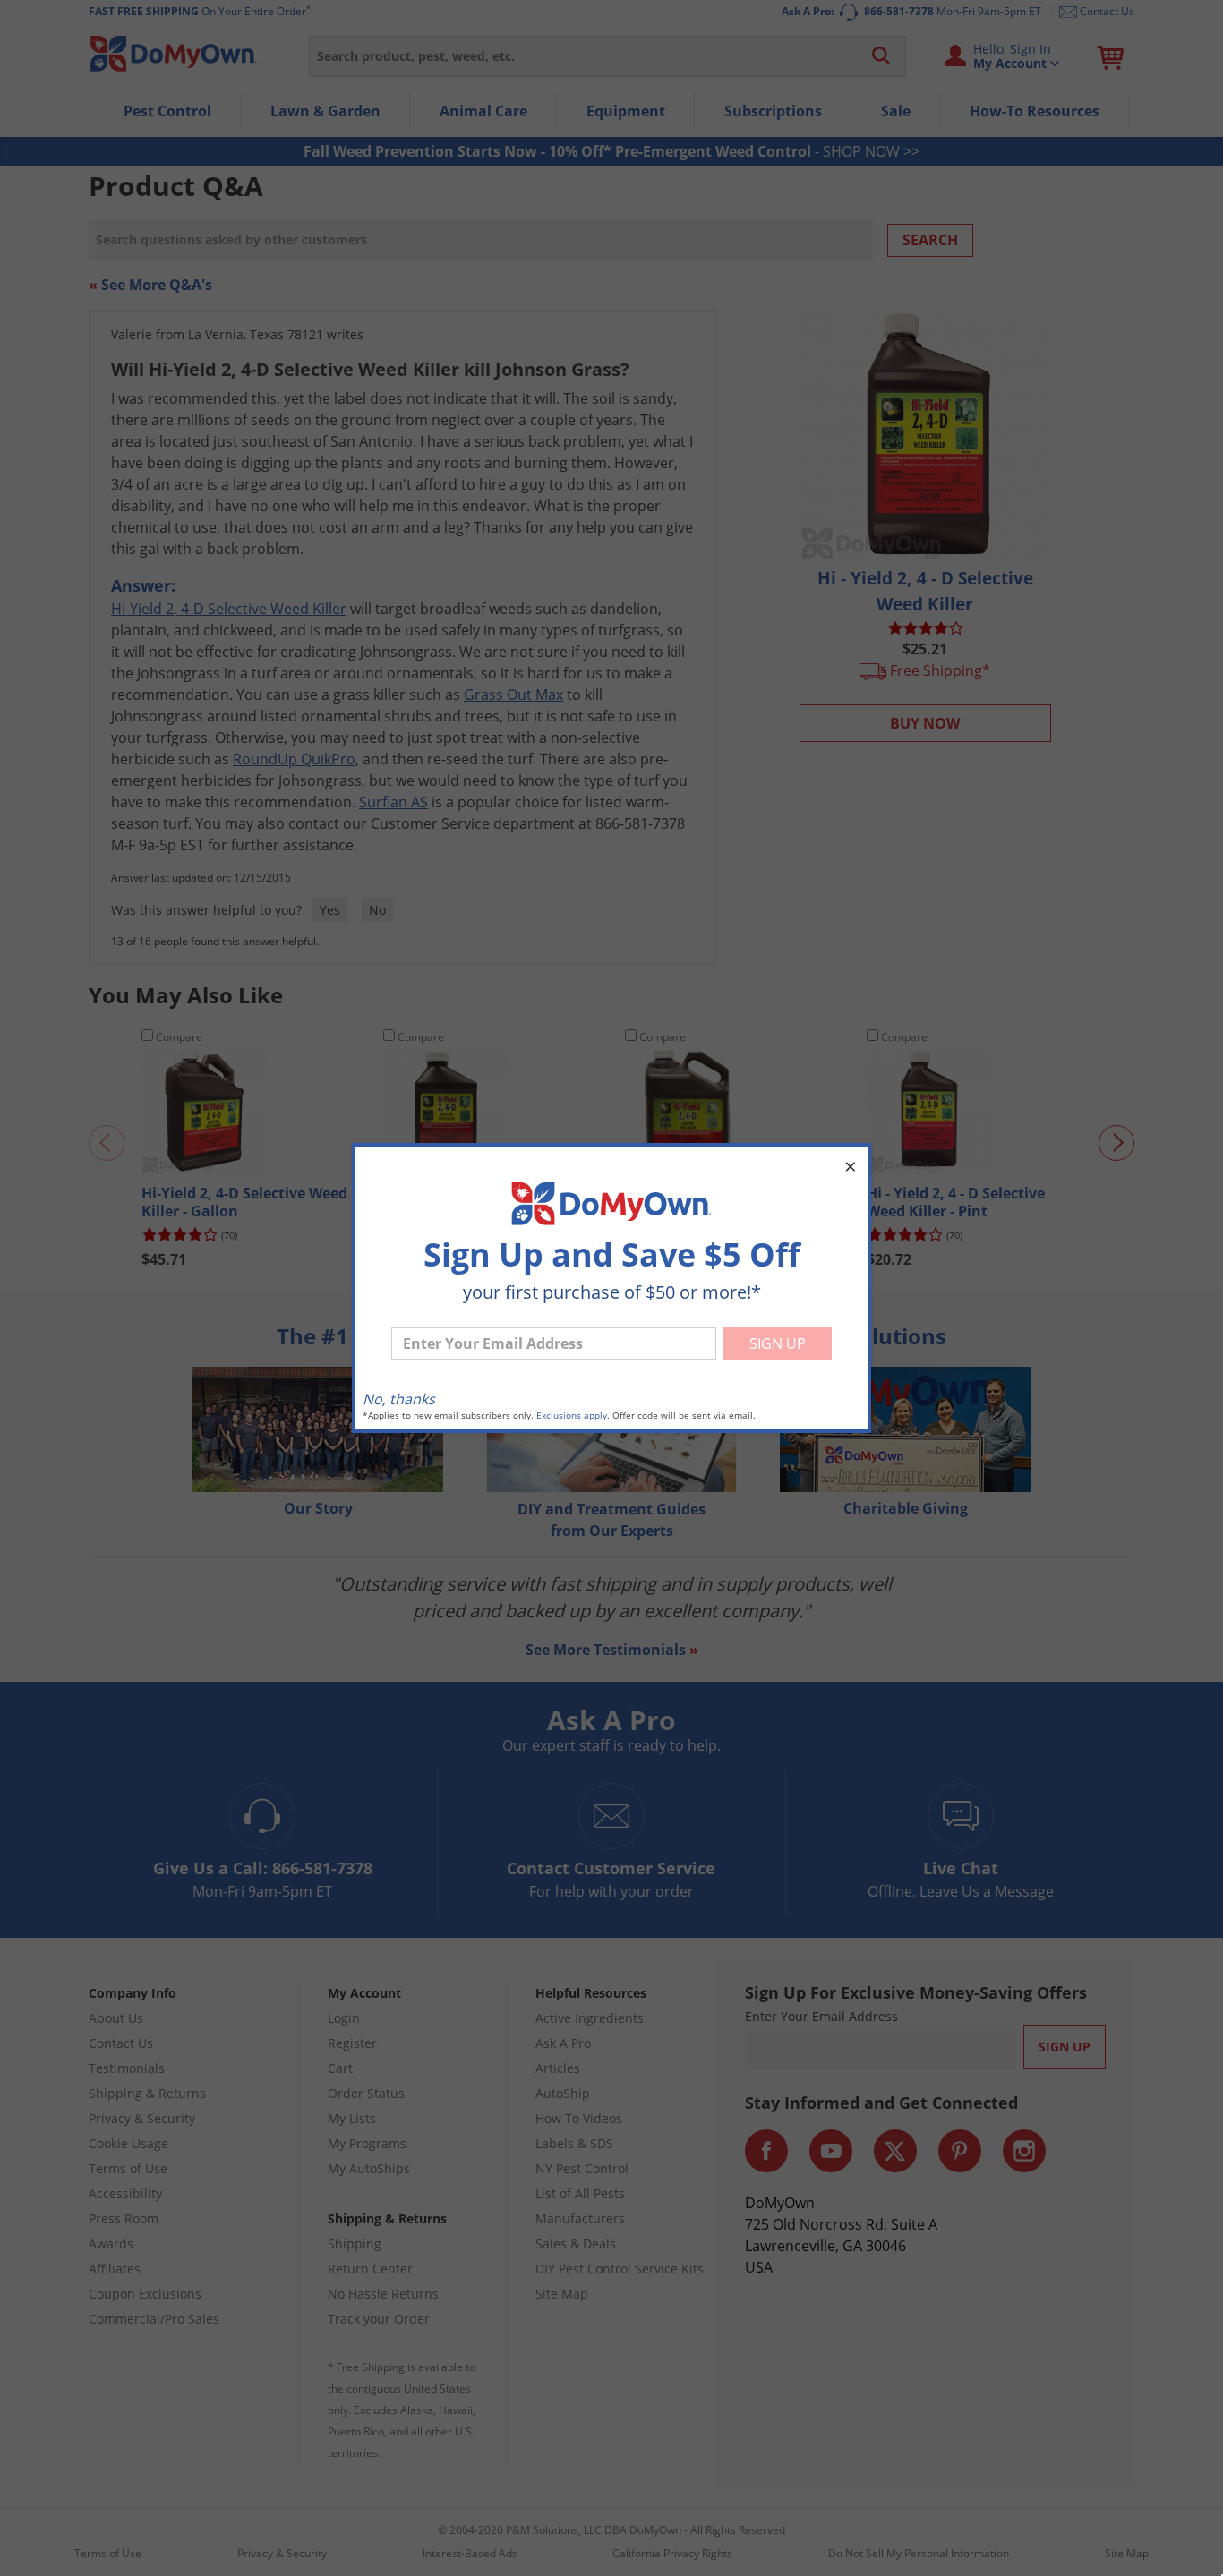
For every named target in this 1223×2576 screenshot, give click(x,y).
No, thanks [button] (399, 1399)
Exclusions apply (572, 1416)
